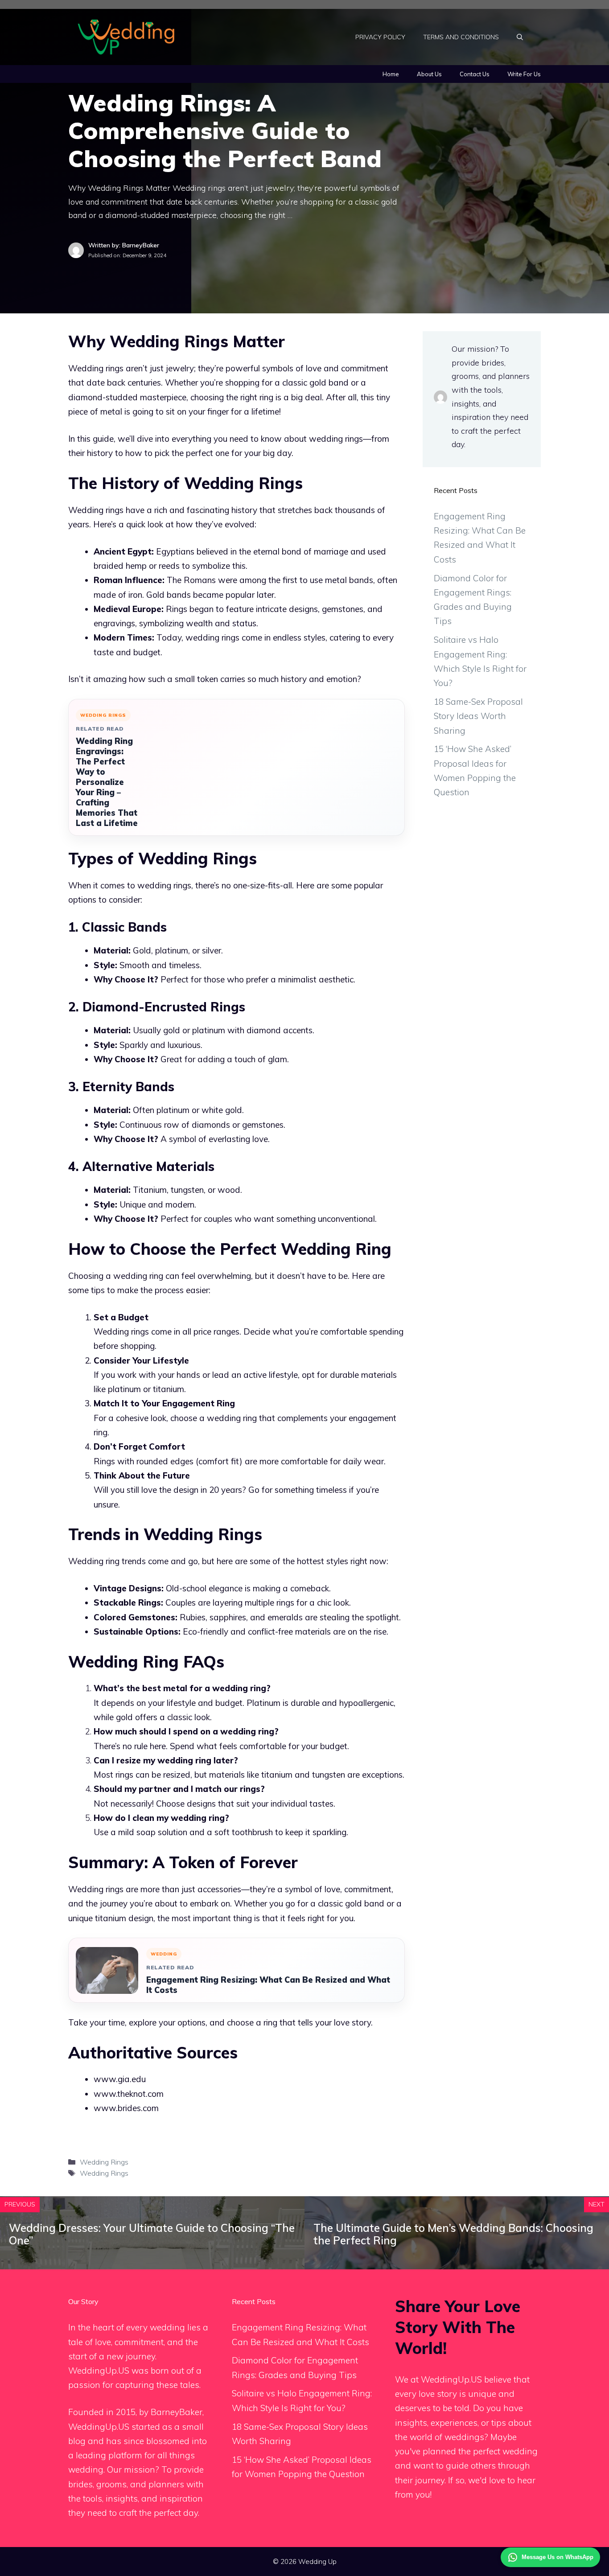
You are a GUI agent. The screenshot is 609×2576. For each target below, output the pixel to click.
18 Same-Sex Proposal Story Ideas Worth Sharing (478, 716)
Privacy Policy (380, 37)
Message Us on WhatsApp (558, 2557)
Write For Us (524, 74)
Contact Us (475, 74)
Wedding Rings (104, 2162)
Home (391, 74)
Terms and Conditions (461, 37)
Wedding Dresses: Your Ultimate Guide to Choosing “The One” (152, 2234)
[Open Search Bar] (520, 37)
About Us (429, 74)
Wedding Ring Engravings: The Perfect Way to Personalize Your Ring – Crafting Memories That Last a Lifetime (107, 782)
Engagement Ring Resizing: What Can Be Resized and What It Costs (268, 1985)
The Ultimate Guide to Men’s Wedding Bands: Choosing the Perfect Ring (453, 2234)
